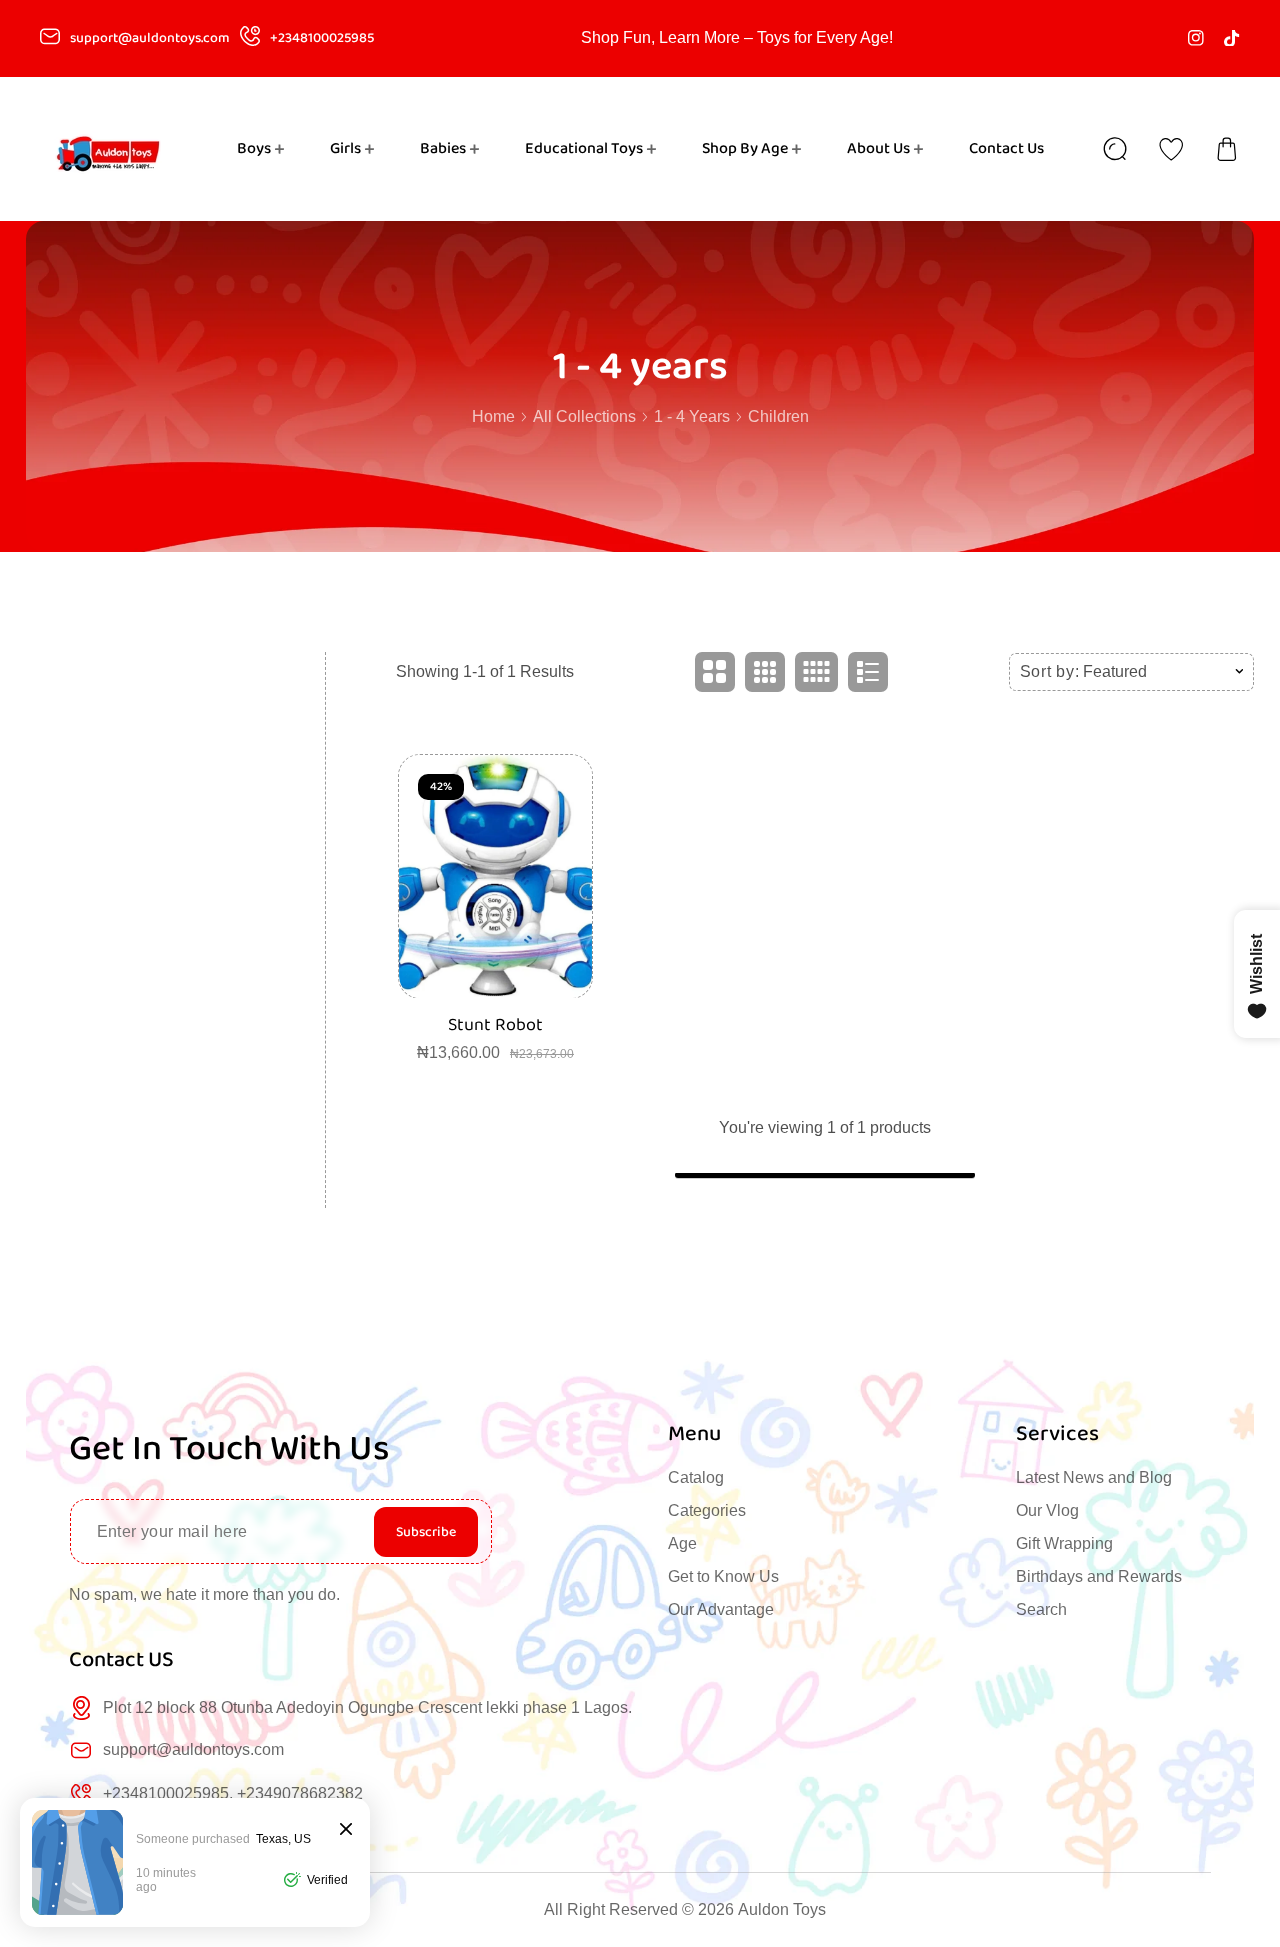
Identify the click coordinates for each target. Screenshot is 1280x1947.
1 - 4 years (692, 416)
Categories (707, 1510)
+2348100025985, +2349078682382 (233, 1793)
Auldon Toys (782, 1909)
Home (493, 416)
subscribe (426, 1532)
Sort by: (1050, 671)
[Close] (346, 1830)
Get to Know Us (723, 1576)
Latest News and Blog (1094, 1477)
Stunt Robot (495, 1025)
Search (1041, 1609)
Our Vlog (1047, 1510)
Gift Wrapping (1064, 1543)
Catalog (696, 1477)
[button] (1227, 149)
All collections (584, 416)
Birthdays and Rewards (1099, 1576)
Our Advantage (721, 1609)
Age (682, 1543)
